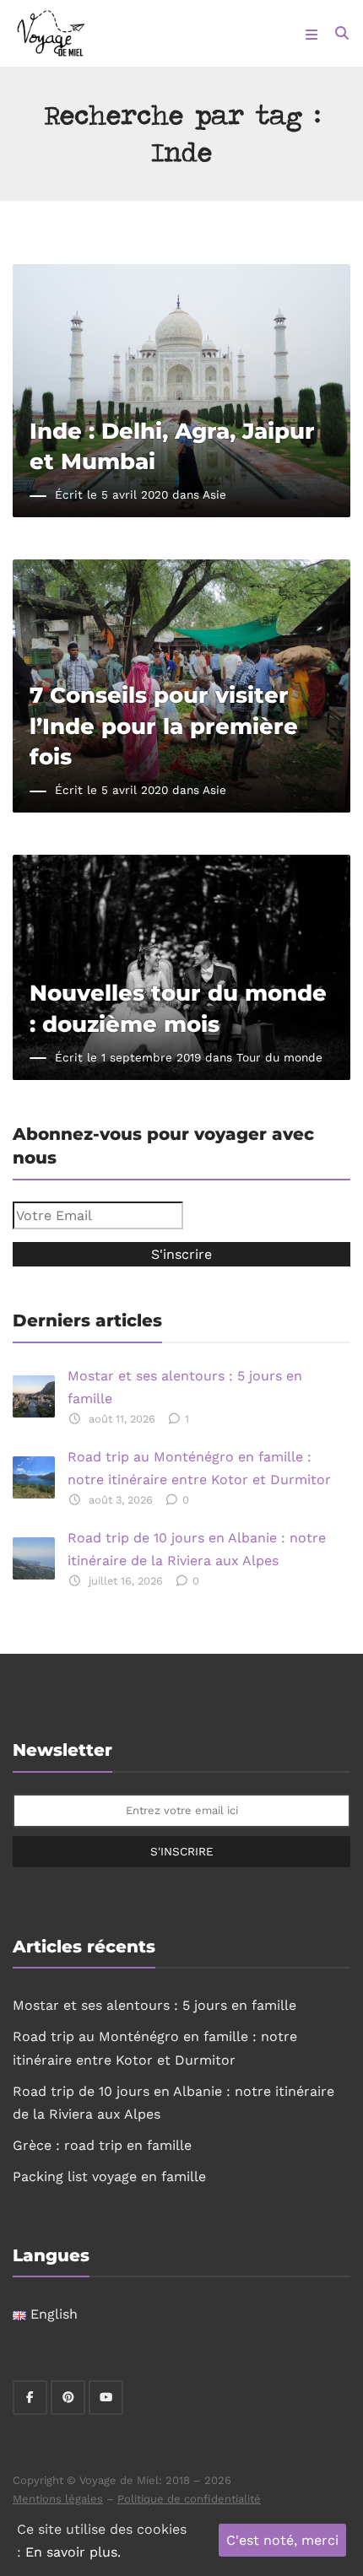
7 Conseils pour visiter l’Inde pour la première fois (164, 725)
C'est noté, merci (282, 2540)
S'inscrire (182, 1851)
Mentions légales (58, 2499)
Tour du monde (279, 1057)
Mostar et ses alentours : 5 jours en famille (185, 1387)
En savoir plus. (73, 2552)
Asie (214, 494)
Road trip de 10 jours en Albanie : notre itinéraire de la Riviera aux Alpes (197, 1549)
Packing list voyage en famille (109, 2176)
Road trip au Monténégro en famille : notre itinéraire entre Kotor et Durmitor (199, 1468)
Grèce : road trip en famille (102, 2145)
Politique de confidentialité (189, 2499)
